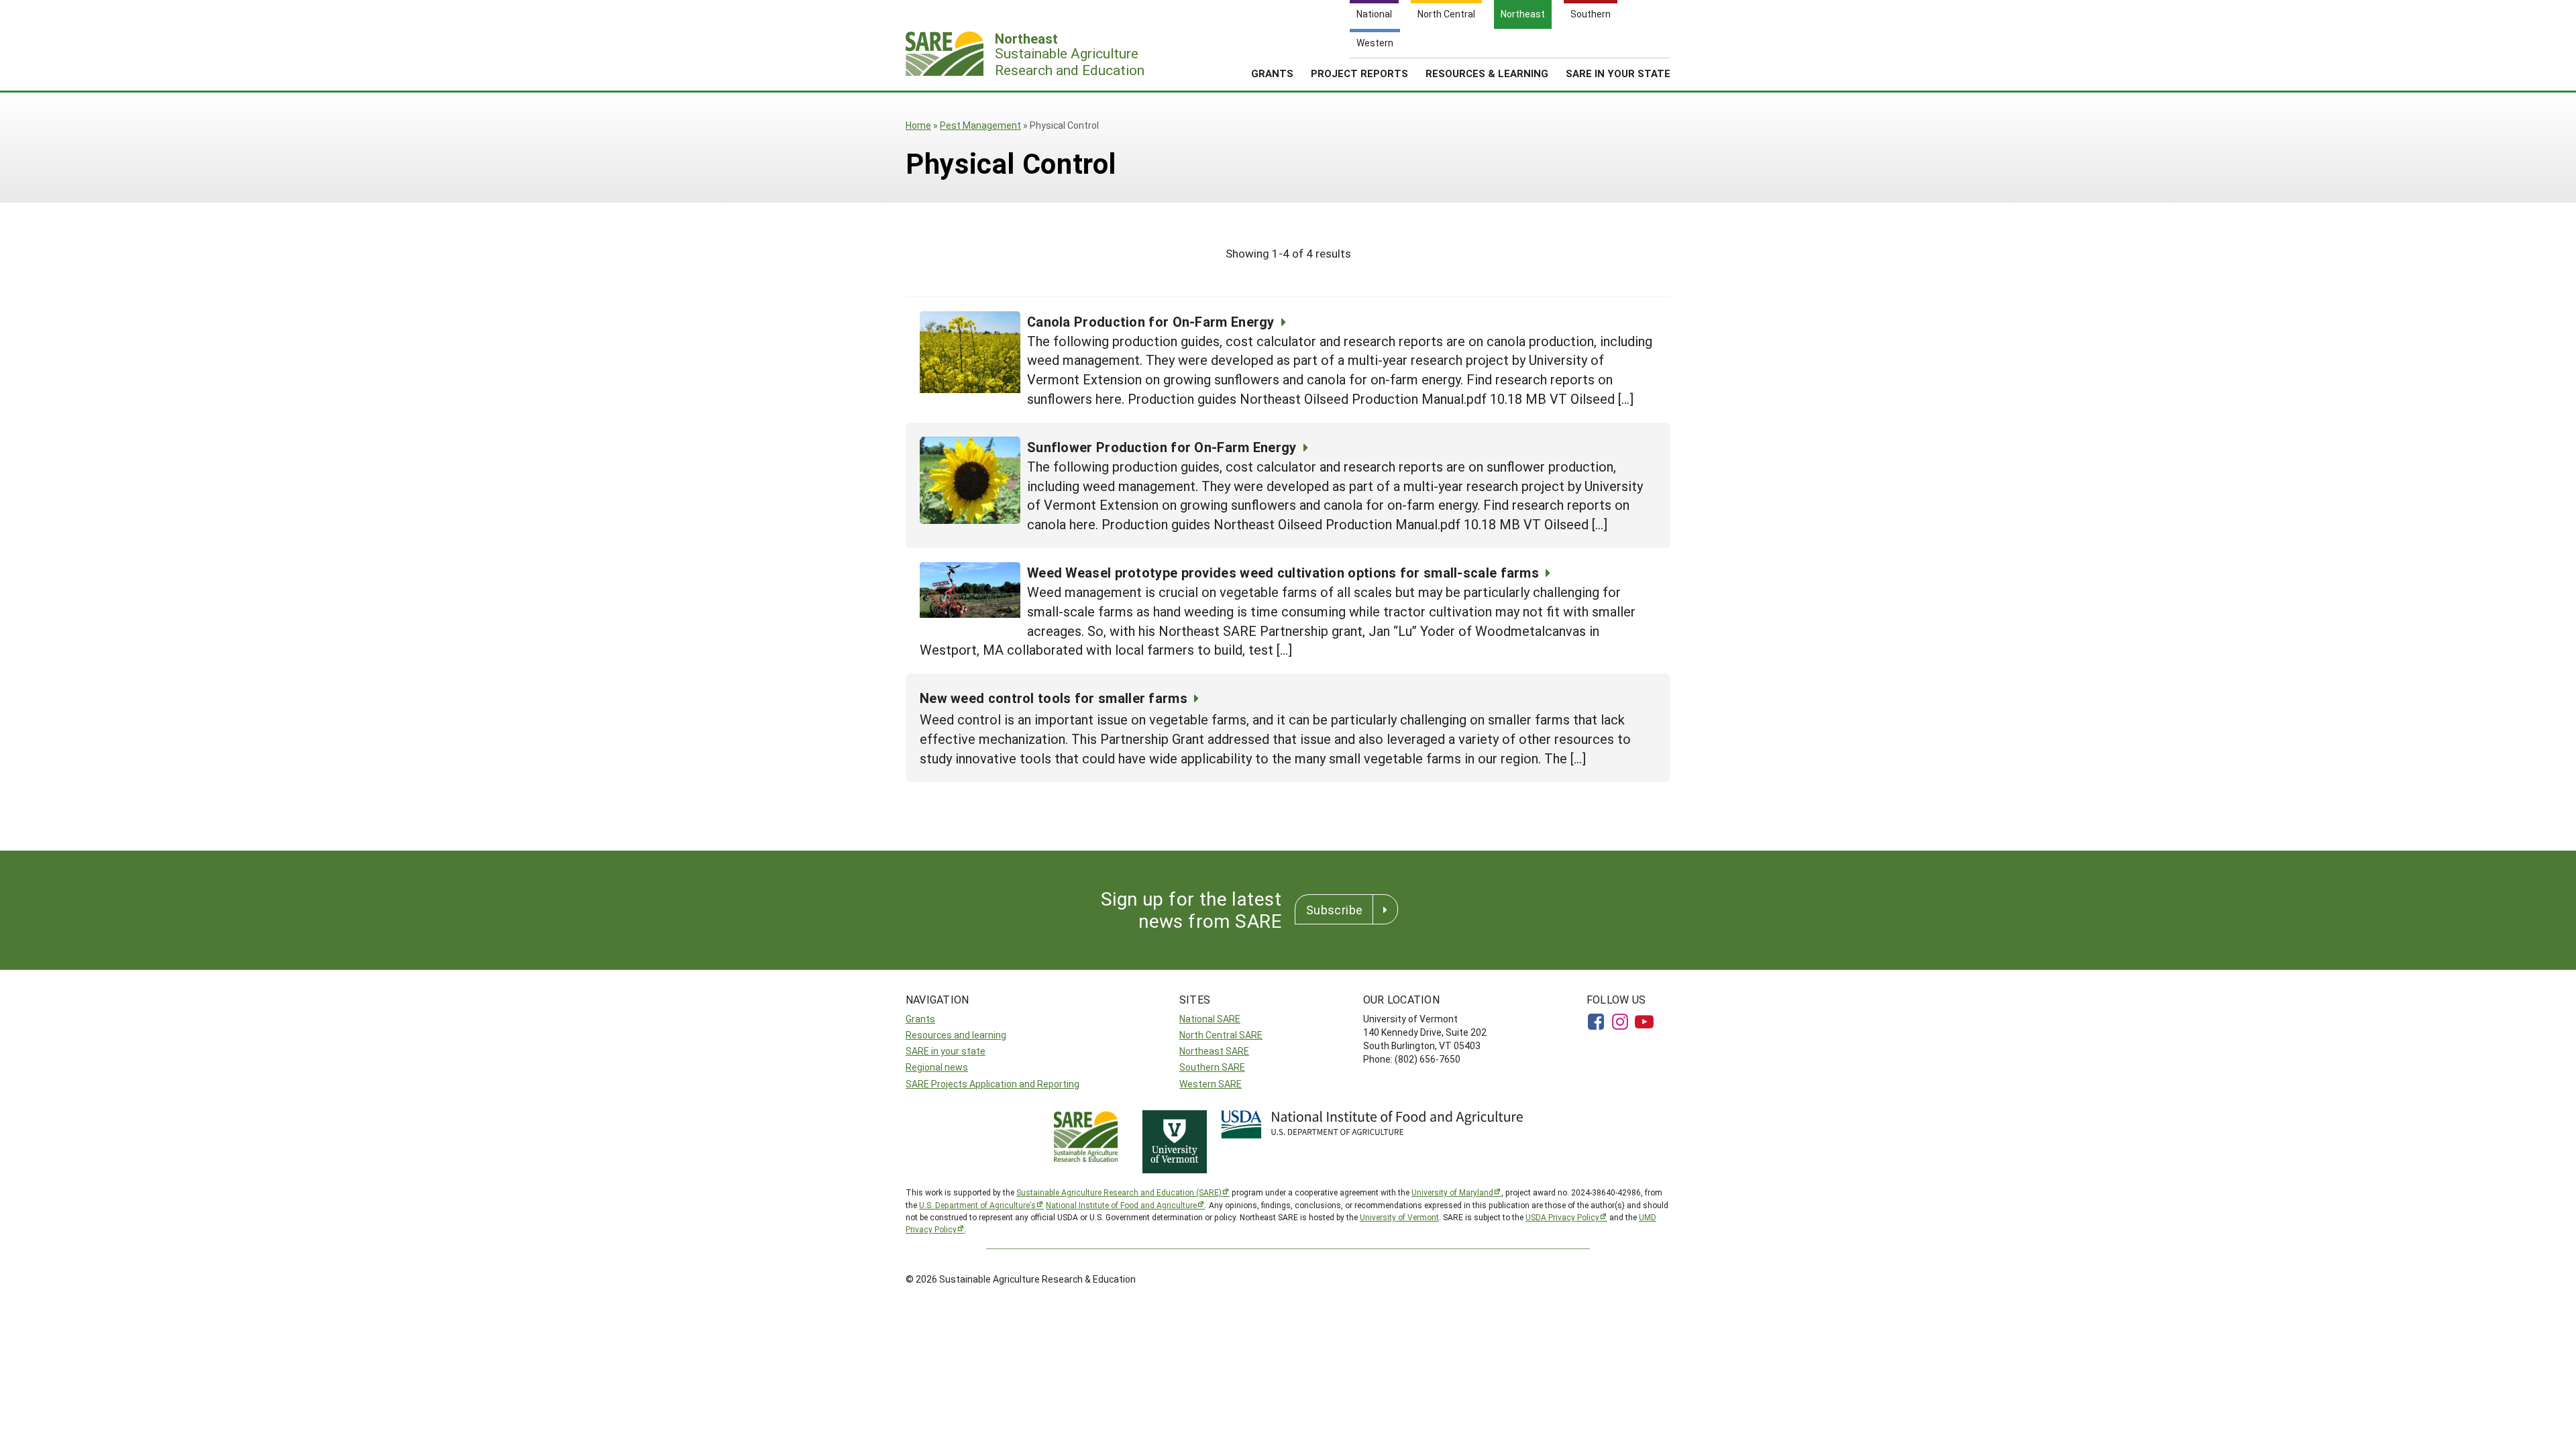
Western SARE (1211, 1084)
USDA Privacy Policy (1562, 1217)
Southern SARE (1212, 1067)
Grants (1272, 73)
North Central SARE (1221, 1035)
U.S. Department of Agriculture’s (977, 1205)
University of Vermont (1399, 1217)
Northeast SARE (1214, 1051)
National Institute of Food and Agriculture (1121, 1205)
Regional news (937, 1067)
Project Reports (1359, 73)
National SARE (1210, 1019)
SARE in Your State (1618, 73)
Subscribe (1334, 910)
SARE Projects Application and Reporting (992, 1084)
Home (918, 125)
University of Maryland (1452, 1192)
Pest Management (980, 125)
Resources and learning (956, 1035)
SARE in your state (946, 1051)
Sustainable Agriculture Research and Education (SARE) (1119, 1192)
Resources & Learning (1487, 73)
